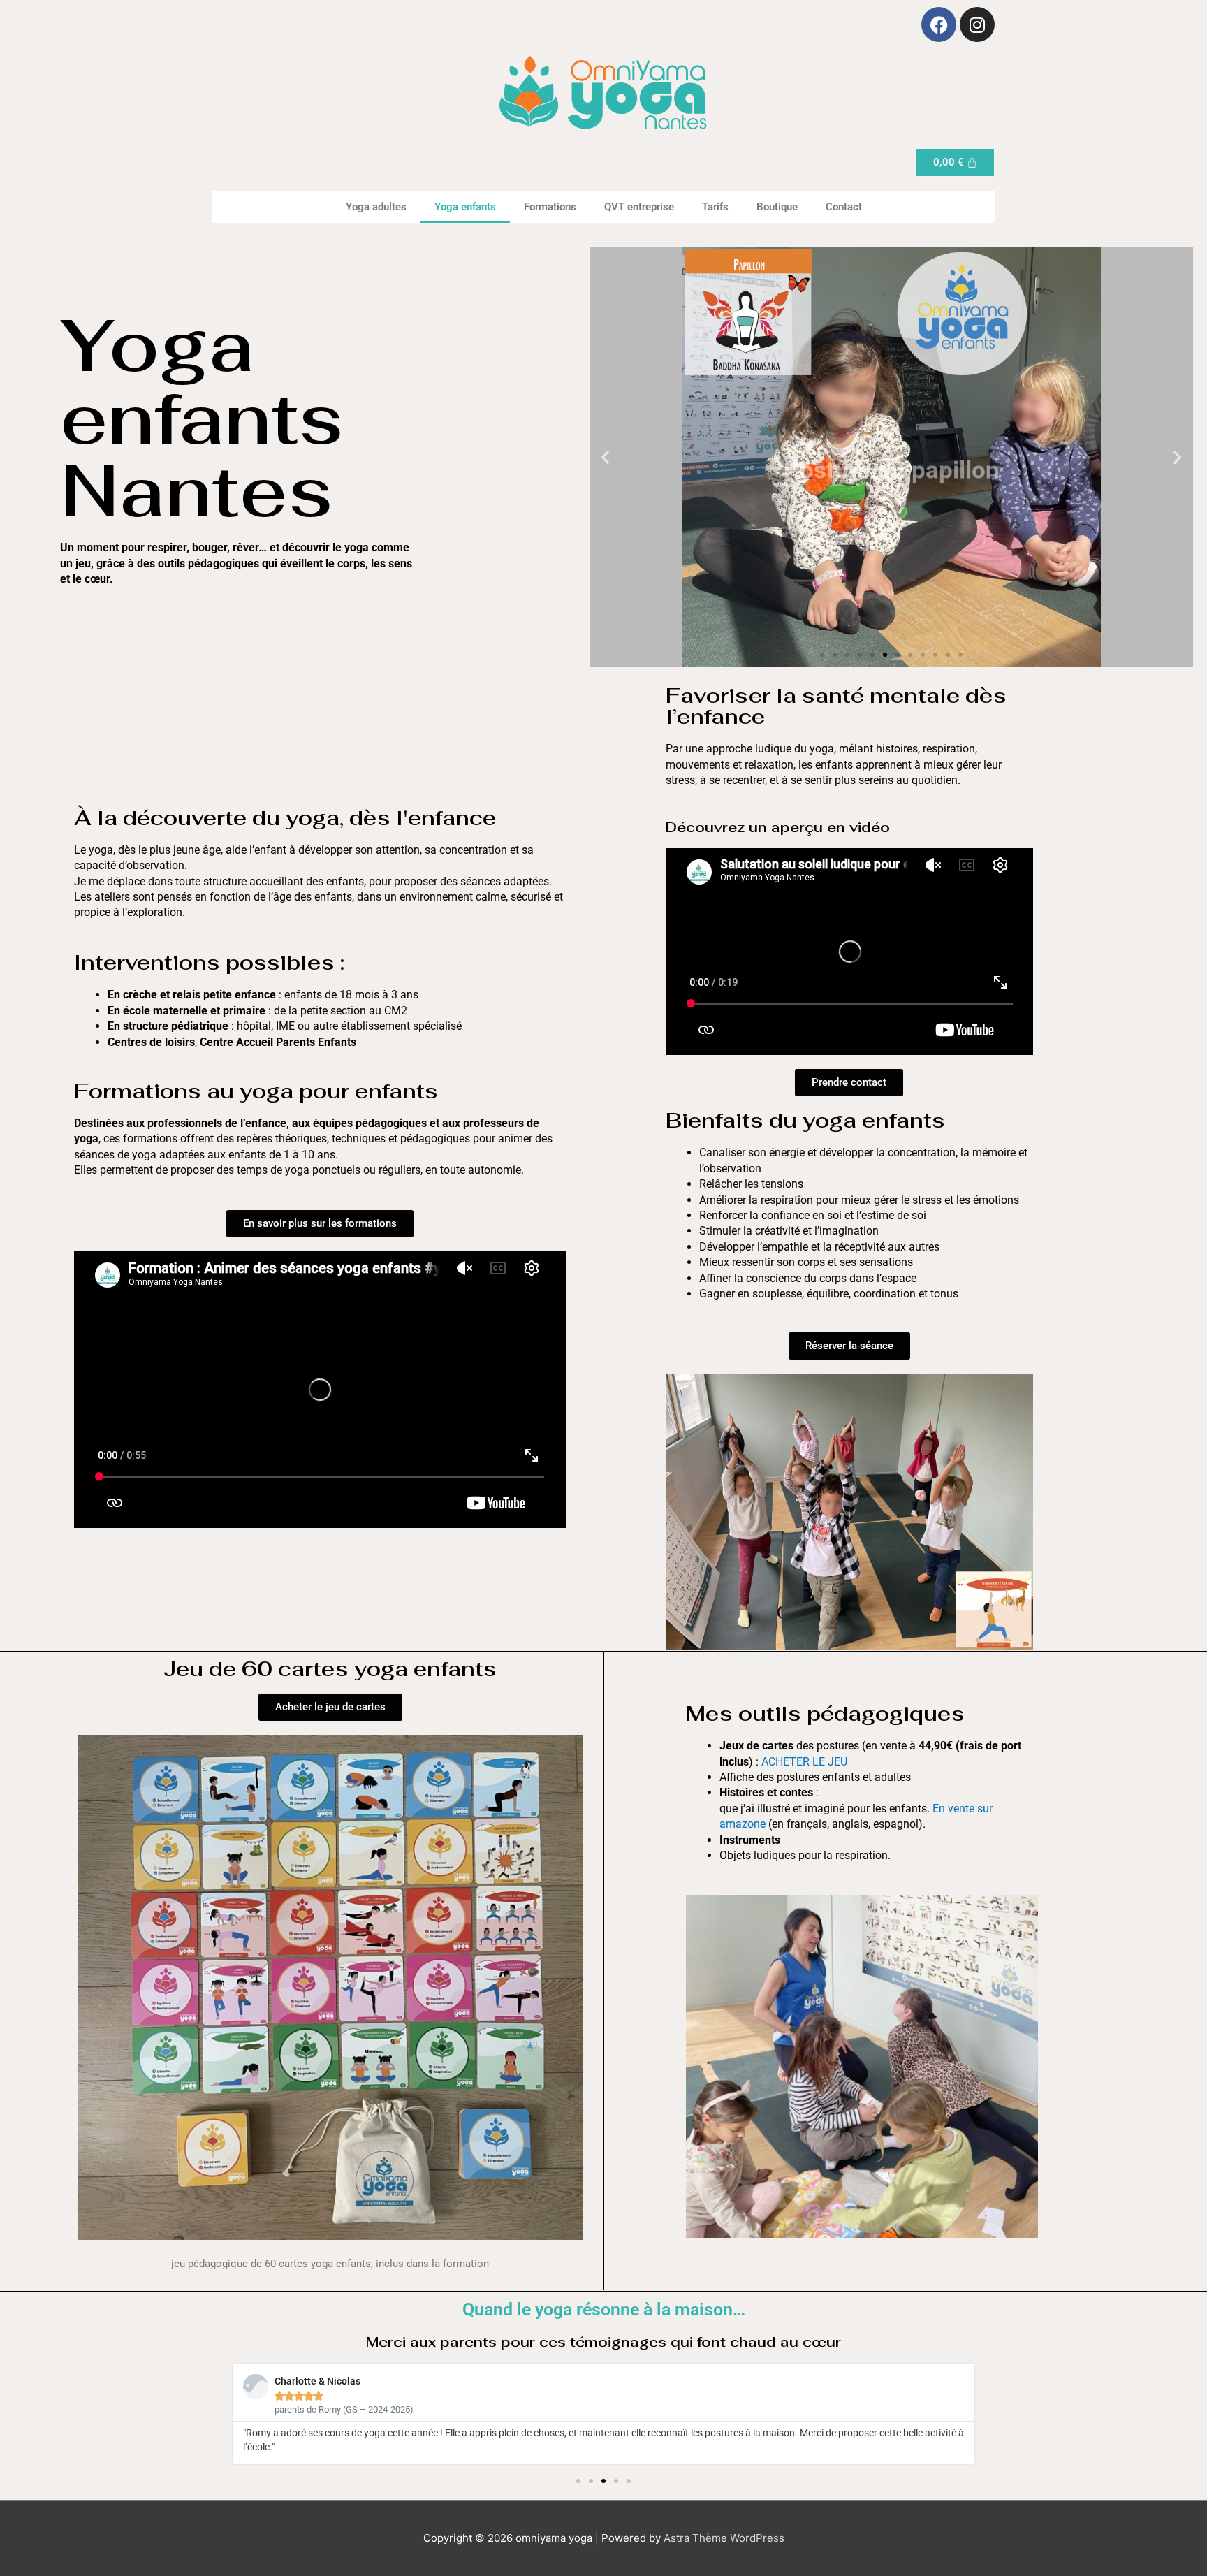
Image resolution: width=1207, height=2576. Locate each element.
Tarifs (715, 207)
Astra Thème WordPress (724, 2538)
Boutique (777, 207)
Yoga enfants (465, 207)
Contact (844, 207)
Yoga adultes (376, 207)
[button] (605, 457)
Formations (550, 207)
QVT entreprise (639, 207)
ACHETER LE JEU (804, 1762)
